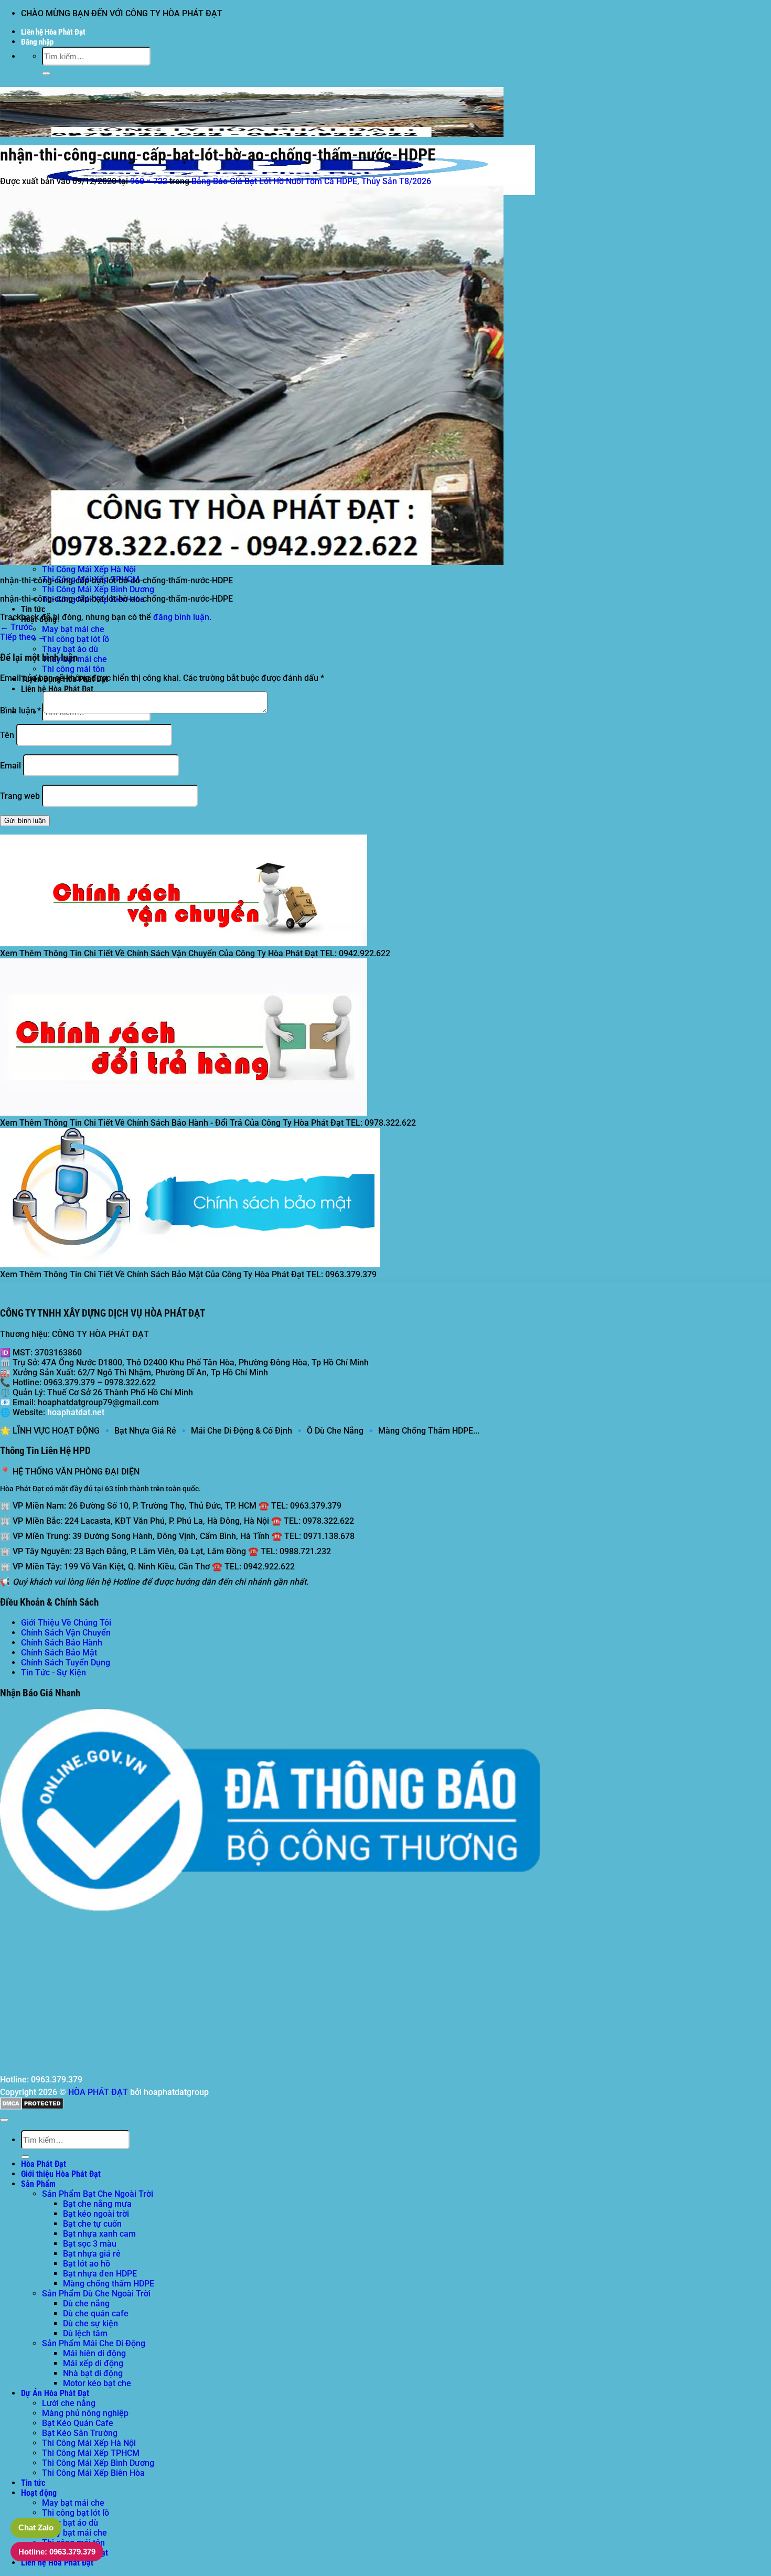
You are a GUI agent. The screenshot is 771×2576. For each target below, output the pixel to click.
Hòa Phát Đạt (44, 2164)
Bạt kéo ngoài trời (96, 2214)
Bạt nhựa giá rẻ (92, 2254)
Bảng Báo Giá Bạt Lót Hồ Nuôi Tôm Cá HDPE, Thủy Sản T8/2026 (311, 181)
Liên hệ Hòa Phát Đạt (53, 32)
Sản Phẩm (38, 2184)
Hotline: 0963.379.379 (57, 2552)
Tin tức (33, 609)
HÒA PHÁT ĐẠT (98, 2092)
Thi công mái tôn (73, 669)
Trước (16, 627)
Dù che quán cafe (96, 2313)
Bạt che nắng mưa (97, 2204)
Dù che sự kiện (90, 2323)
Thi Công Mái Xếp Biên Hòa (93, 2473)
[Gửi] (46, 73)
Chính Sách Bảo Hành (62, 1643)
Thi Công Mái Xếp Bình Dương (98, 589)
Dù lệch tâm (85, 2333)
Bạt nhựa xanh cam (99, 2234)
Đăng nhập (37, 42)
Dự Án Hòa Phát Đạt (55, 2393)
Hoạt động (39, 2493)
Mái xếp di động (93, 2363)
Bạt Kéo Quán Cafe (78, 2423)
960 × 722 (149, 181)
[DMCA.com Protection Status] (32, 2107)
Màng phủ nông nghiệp (85, 2413)
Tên (7, 735)
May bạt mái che (73, 629)
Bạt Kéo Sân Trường (80, 2433)
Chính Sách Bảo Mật (59, 1653)
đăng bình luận (181, 617)
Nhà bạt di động (93, 2373)
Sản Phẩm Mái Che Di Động (94, 2343)
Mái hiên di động (94, 2353)
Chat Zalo (36, 2527)
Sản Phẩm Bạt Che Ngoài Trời (98, 2194)
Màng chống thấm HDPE (109, 2284)
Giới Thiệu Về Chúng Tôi (66, 1623)
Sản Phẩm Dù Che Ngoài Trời (96, 2294)
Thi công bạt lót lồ (76, 639)
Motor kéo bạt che (97, 2383)
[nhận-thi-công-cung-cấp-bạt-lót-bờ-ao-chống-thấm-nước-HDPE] (252, 562)
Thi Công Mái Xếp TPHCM (91, 2453)
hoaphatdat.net (76, 1412)
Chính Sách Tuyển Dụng (66, 1663)
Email (10, 766)
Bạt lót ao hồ (87, 2264)
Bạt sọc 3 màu (90, 2244)
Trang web (20, 796)
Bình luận (20, 710)
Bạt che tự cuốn (92, 2224)
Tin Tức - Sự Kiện (53, 1672)
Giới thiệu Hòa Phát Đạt (61, 2174)
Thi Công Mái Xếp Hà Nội (89, 569)
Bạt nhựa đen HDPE (100, 2274)
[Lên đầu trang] (4, 2120)
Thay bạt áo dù (70, 649)
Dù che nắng (86, 2304)
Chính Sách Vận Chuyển (66, 1633)
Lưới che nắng (69, 2403)
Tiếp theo (23, 637)
